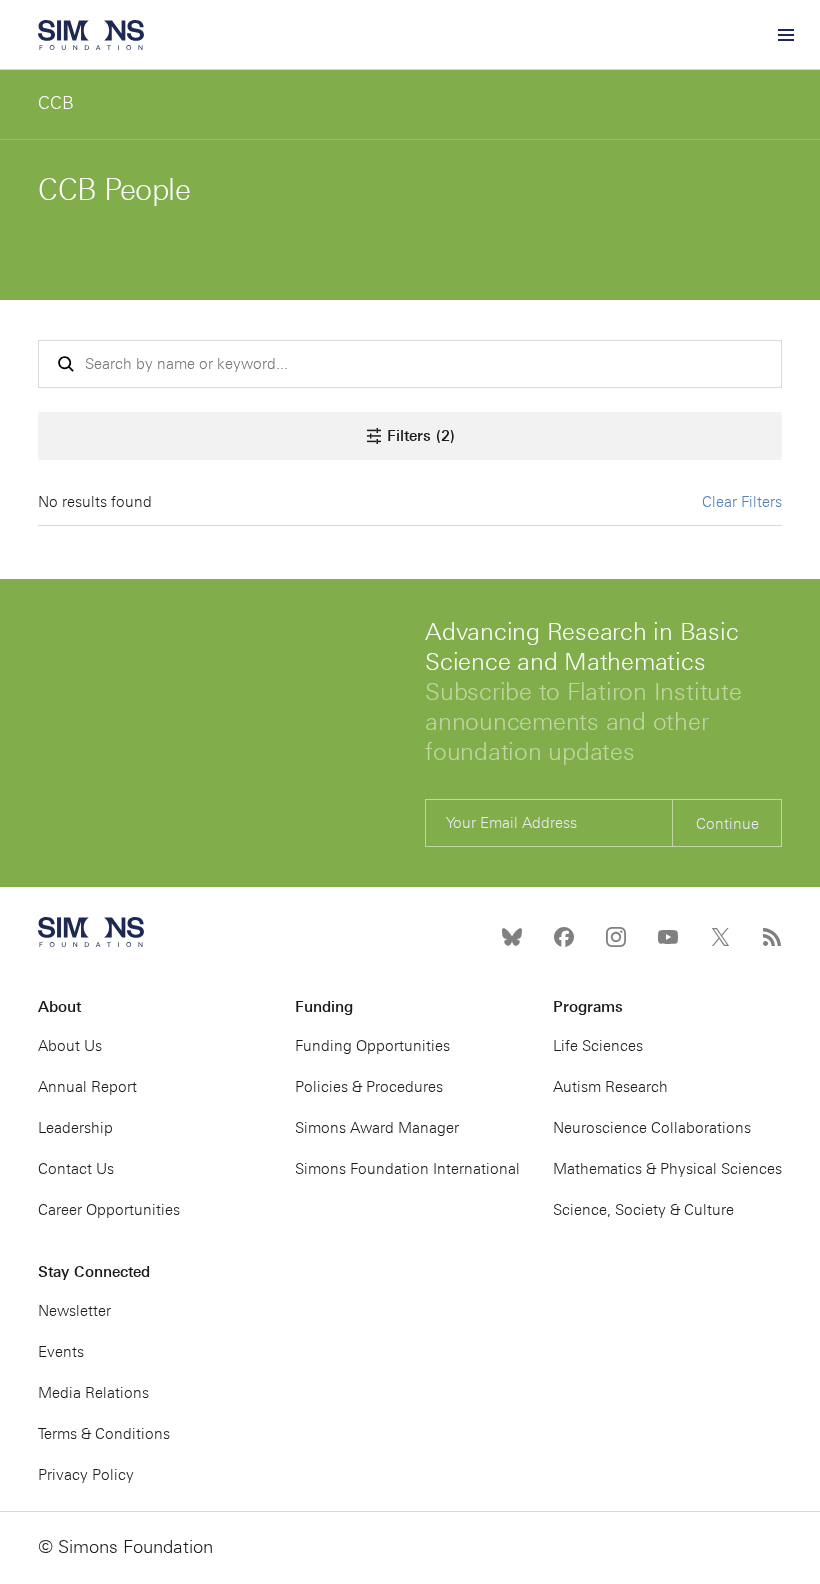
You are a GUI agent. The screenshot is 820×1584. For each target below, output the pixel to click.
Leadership (75, 1128)
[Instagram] (616, 937)
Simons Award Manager (377, 1128)
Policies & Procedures (369, 1087)
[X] (720, 937)
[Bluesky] (512, 937)
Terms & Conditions (104, 1434)
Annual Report (87, 1087)
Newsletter (74, 1311)
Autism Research (610, 1087)
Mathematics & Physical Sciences (667, 1169)
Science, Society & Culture (643, 1210)
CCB (56, 103)
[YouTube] (668, 937)
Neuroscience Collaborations (652, 1128)
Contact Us (76, 1169)
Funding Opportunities (372, 1046)
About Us (70, 1046)
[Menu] (785, 35)
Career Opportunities (109, 1210)
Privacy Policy (86, 1475)
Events (61, 1352)
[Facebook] (564, 937)
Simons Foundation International (407, 1169)
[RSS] (772, 937)
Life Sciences (598, 1046)
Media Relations (93, 1393)
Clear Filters (742, 502)
